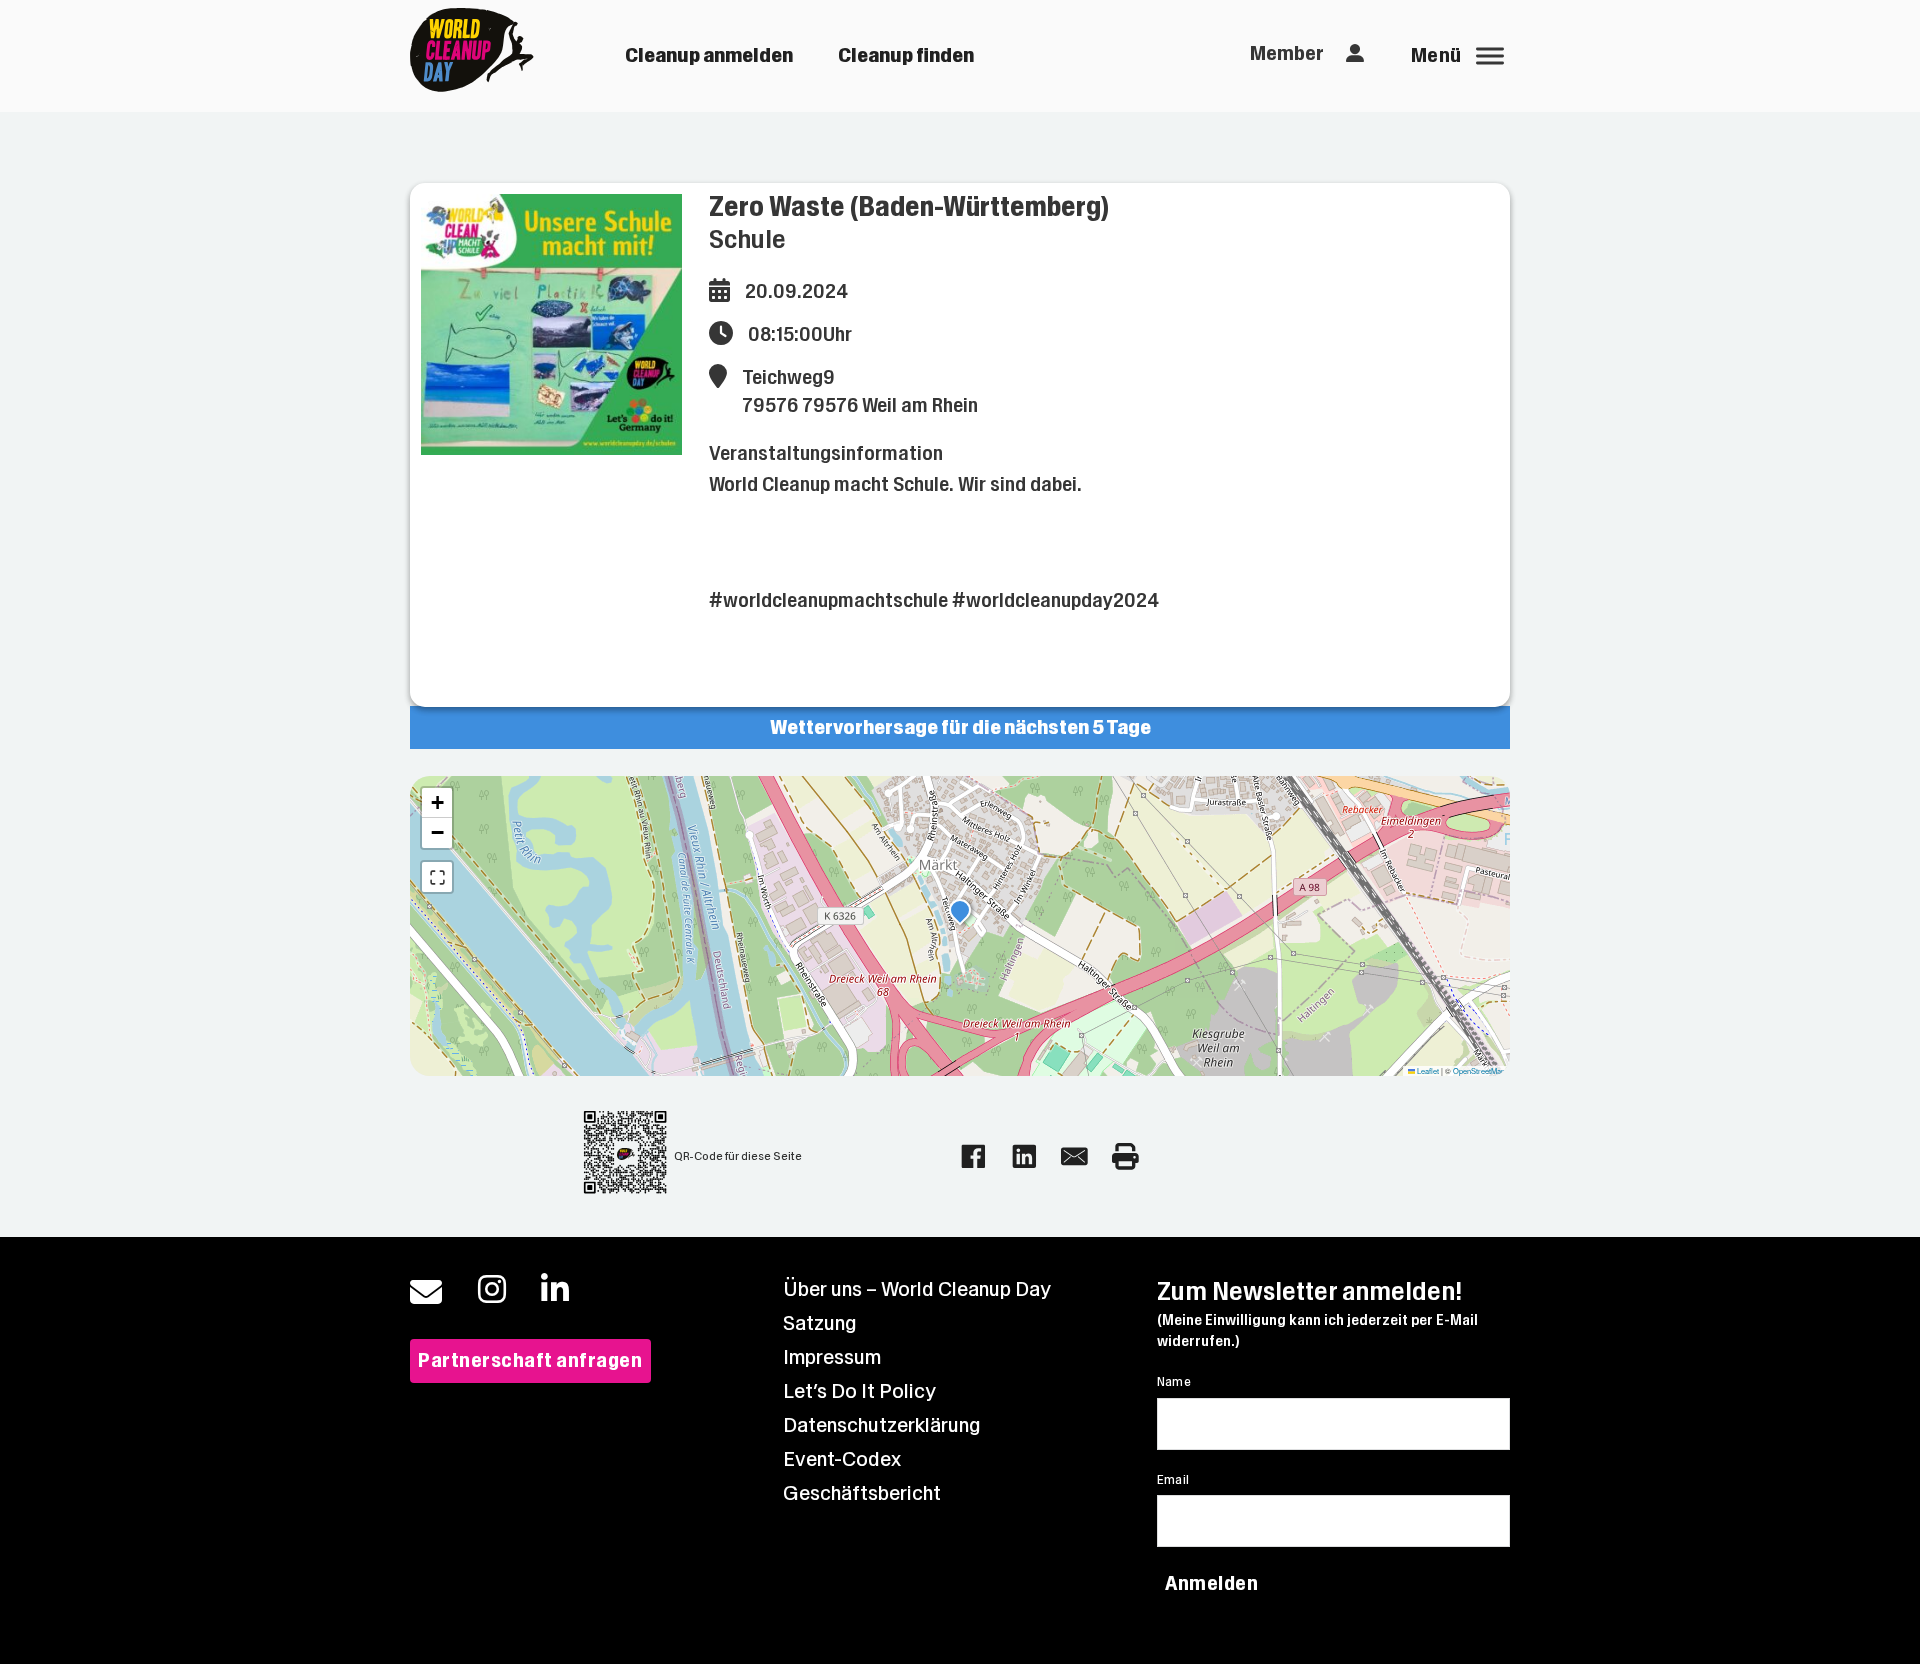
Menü (1436, 55)
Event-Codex (842, 1459)
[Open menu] (1490, 56)
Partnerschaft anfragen (530, 1360)
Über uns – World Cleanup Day (917, 1289)
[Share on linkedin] (1024, 1156)
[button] (960, 913)
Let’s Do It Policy (859, 1391)
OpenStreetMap (1479, 1070)
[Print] (1125, 1156)
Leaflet (1427, 1070)
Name (1174, 1382)
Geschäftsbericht (862, 1493)
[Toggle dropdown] (1355, 54)
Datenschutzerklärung (882, 1425)
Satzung (820, 1323)
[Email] (1074, 1156)
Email (1173, 1480)
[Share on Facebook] (973, 1156)
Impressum (832, 1357)
